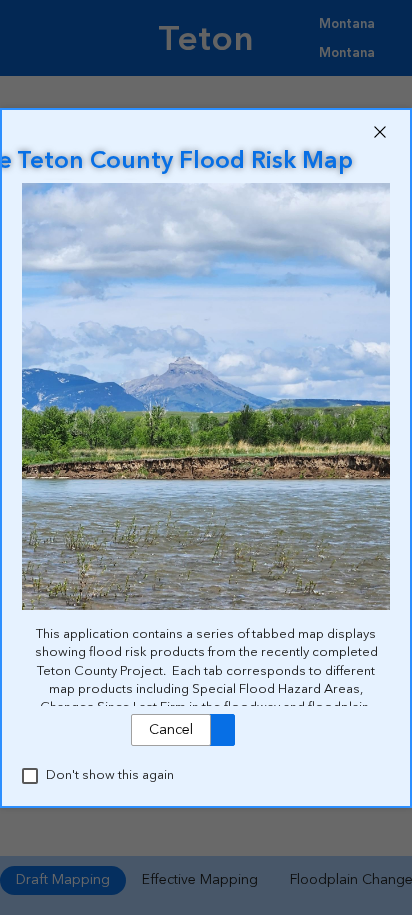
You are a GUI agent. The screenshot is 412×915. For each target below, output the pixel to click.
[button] (380, 132)
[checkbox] (30, 776)
